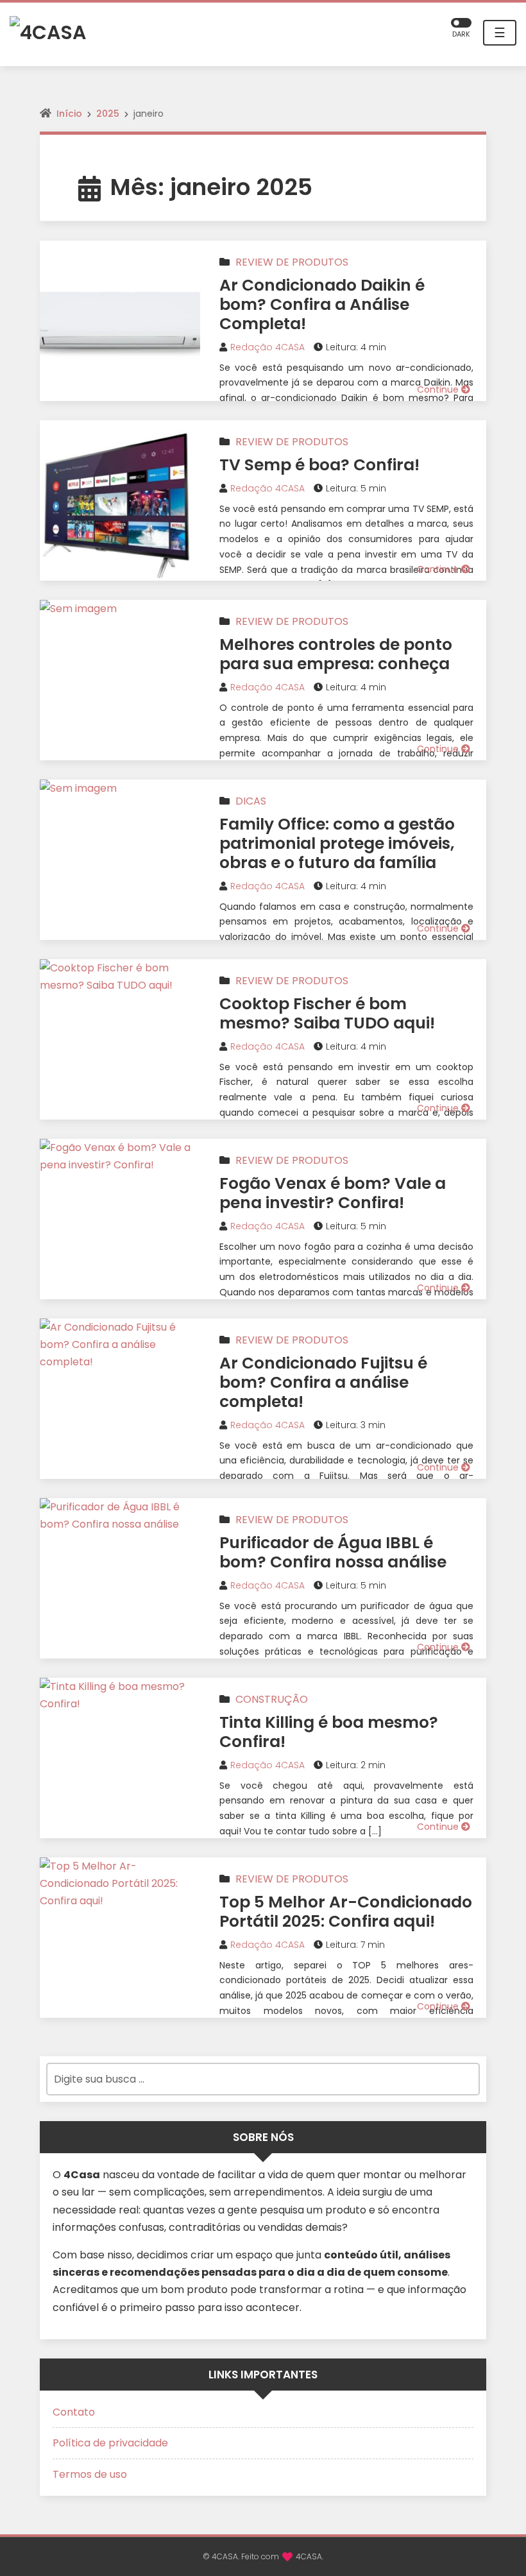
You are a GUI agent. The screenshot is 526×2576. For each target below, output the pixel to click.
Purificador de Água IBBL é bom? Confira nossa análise (333, 1552)
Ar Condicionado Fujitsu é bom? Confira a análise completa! (323, 1382)
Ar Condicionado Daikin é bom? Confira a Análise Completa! (322, 304)
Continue (439, 389)
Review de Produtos (292, 262)
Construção (272, 1699)
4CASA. (310, 2556)
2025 (108, 114)
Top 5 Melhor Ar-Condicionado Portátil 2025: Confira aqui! (346, 1912)
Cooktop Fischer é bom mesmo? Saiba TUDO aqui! (327, 1013)
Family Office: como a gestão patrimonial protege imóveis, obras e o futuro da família (337, 843)
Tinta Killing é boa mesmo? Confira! (329, 1732)
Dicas (251, 801)
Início (69, 114)
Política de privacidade (110, 2443)
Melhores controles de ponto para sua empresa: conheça (336, 654)
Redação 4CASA (267, 347)
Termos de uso (90, 2474)
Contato (74, 2412)
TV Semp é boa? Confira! (319, 465)
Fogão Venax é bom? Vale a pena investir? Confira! (333, 1193)
